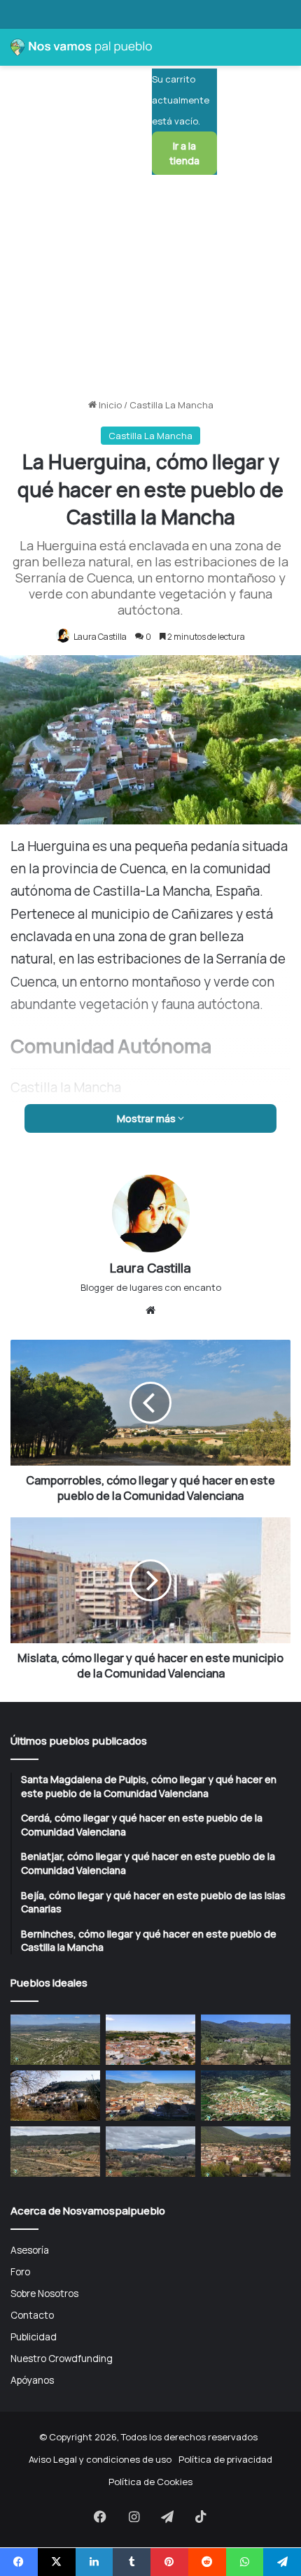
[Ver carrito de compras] (169, 53)
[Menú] (283, 106)
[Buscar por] (259, 106)
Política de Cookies (150, 2482)
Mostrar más (147, 1118)
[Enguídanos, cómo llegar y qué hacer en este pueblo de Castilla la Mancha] (150, 2096)
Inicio (109, 405)
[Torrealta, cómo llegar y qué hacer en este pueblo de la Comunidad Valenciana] (55, 2152)
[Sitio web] (150, 1310)
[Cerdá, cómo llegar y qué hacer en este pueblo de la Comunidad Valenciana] (150, 2040)
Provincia (27, 867)
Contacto (32, 2315)
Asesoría (30, 2250)
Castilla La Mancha (171, 405)
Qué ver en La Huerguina (61, 943)
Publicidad (34, 2337)
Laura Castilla (100, 637)
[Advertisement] (150, 237)
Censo (21, 892)
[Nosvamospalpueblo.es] (81, 47)
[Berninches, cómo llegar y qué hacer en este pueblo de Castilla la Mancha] (55, 2096)
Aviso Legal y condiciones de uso (100, 2459)
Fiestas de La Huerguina (60, 917)
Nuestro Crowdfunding (62, 2358)
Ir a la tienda (184, 153)
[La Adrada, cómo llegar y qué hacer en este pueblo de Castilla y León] (246, 2152)
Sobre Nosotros (44, 2293)
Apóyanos (32, 2380)
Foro (20, 2271)
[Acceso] (234, 106)
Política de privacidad (225, 2459)
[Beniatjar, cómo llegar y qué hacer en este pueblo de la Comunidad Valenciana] (246, 2040)
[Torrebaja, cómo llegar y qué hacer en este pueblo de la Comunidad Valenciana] (150, 2152)
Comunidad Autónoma (56, 842)
